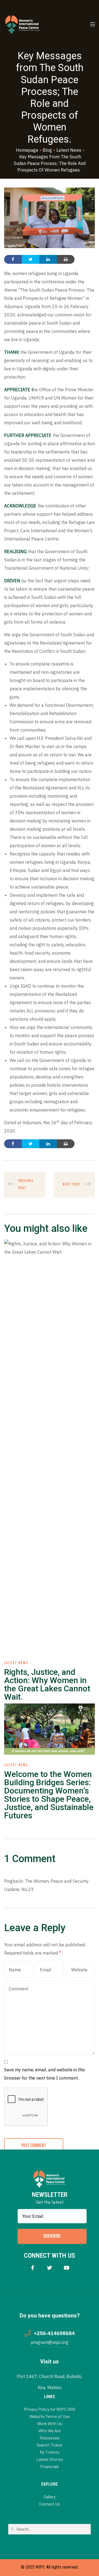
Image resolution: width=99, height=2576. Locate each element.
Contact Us (50, 2504)
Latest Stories (50, 2459)
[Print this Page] (66, 259)
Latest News (16, 1663)
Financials (50, 2466)
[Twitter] (50, 2267)
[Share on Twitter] (31, 259)
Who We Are (50, 2430)
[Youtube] (67, 2267)
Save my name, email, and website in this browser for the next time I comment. (45, 2074)
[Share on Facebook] (13, 259)
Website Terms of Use (50, 2416)
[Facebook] (33, 2267)
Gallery (50, 2497)
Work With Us (50, 2423)
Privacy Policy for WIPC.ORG (50, 2409)
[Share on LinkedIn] (48, 259)
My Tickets (50, 2452)
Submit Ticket (50, 2445)
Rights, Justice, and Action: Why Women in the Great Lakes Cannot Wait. (47, 1684)
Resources (50, 2438)
